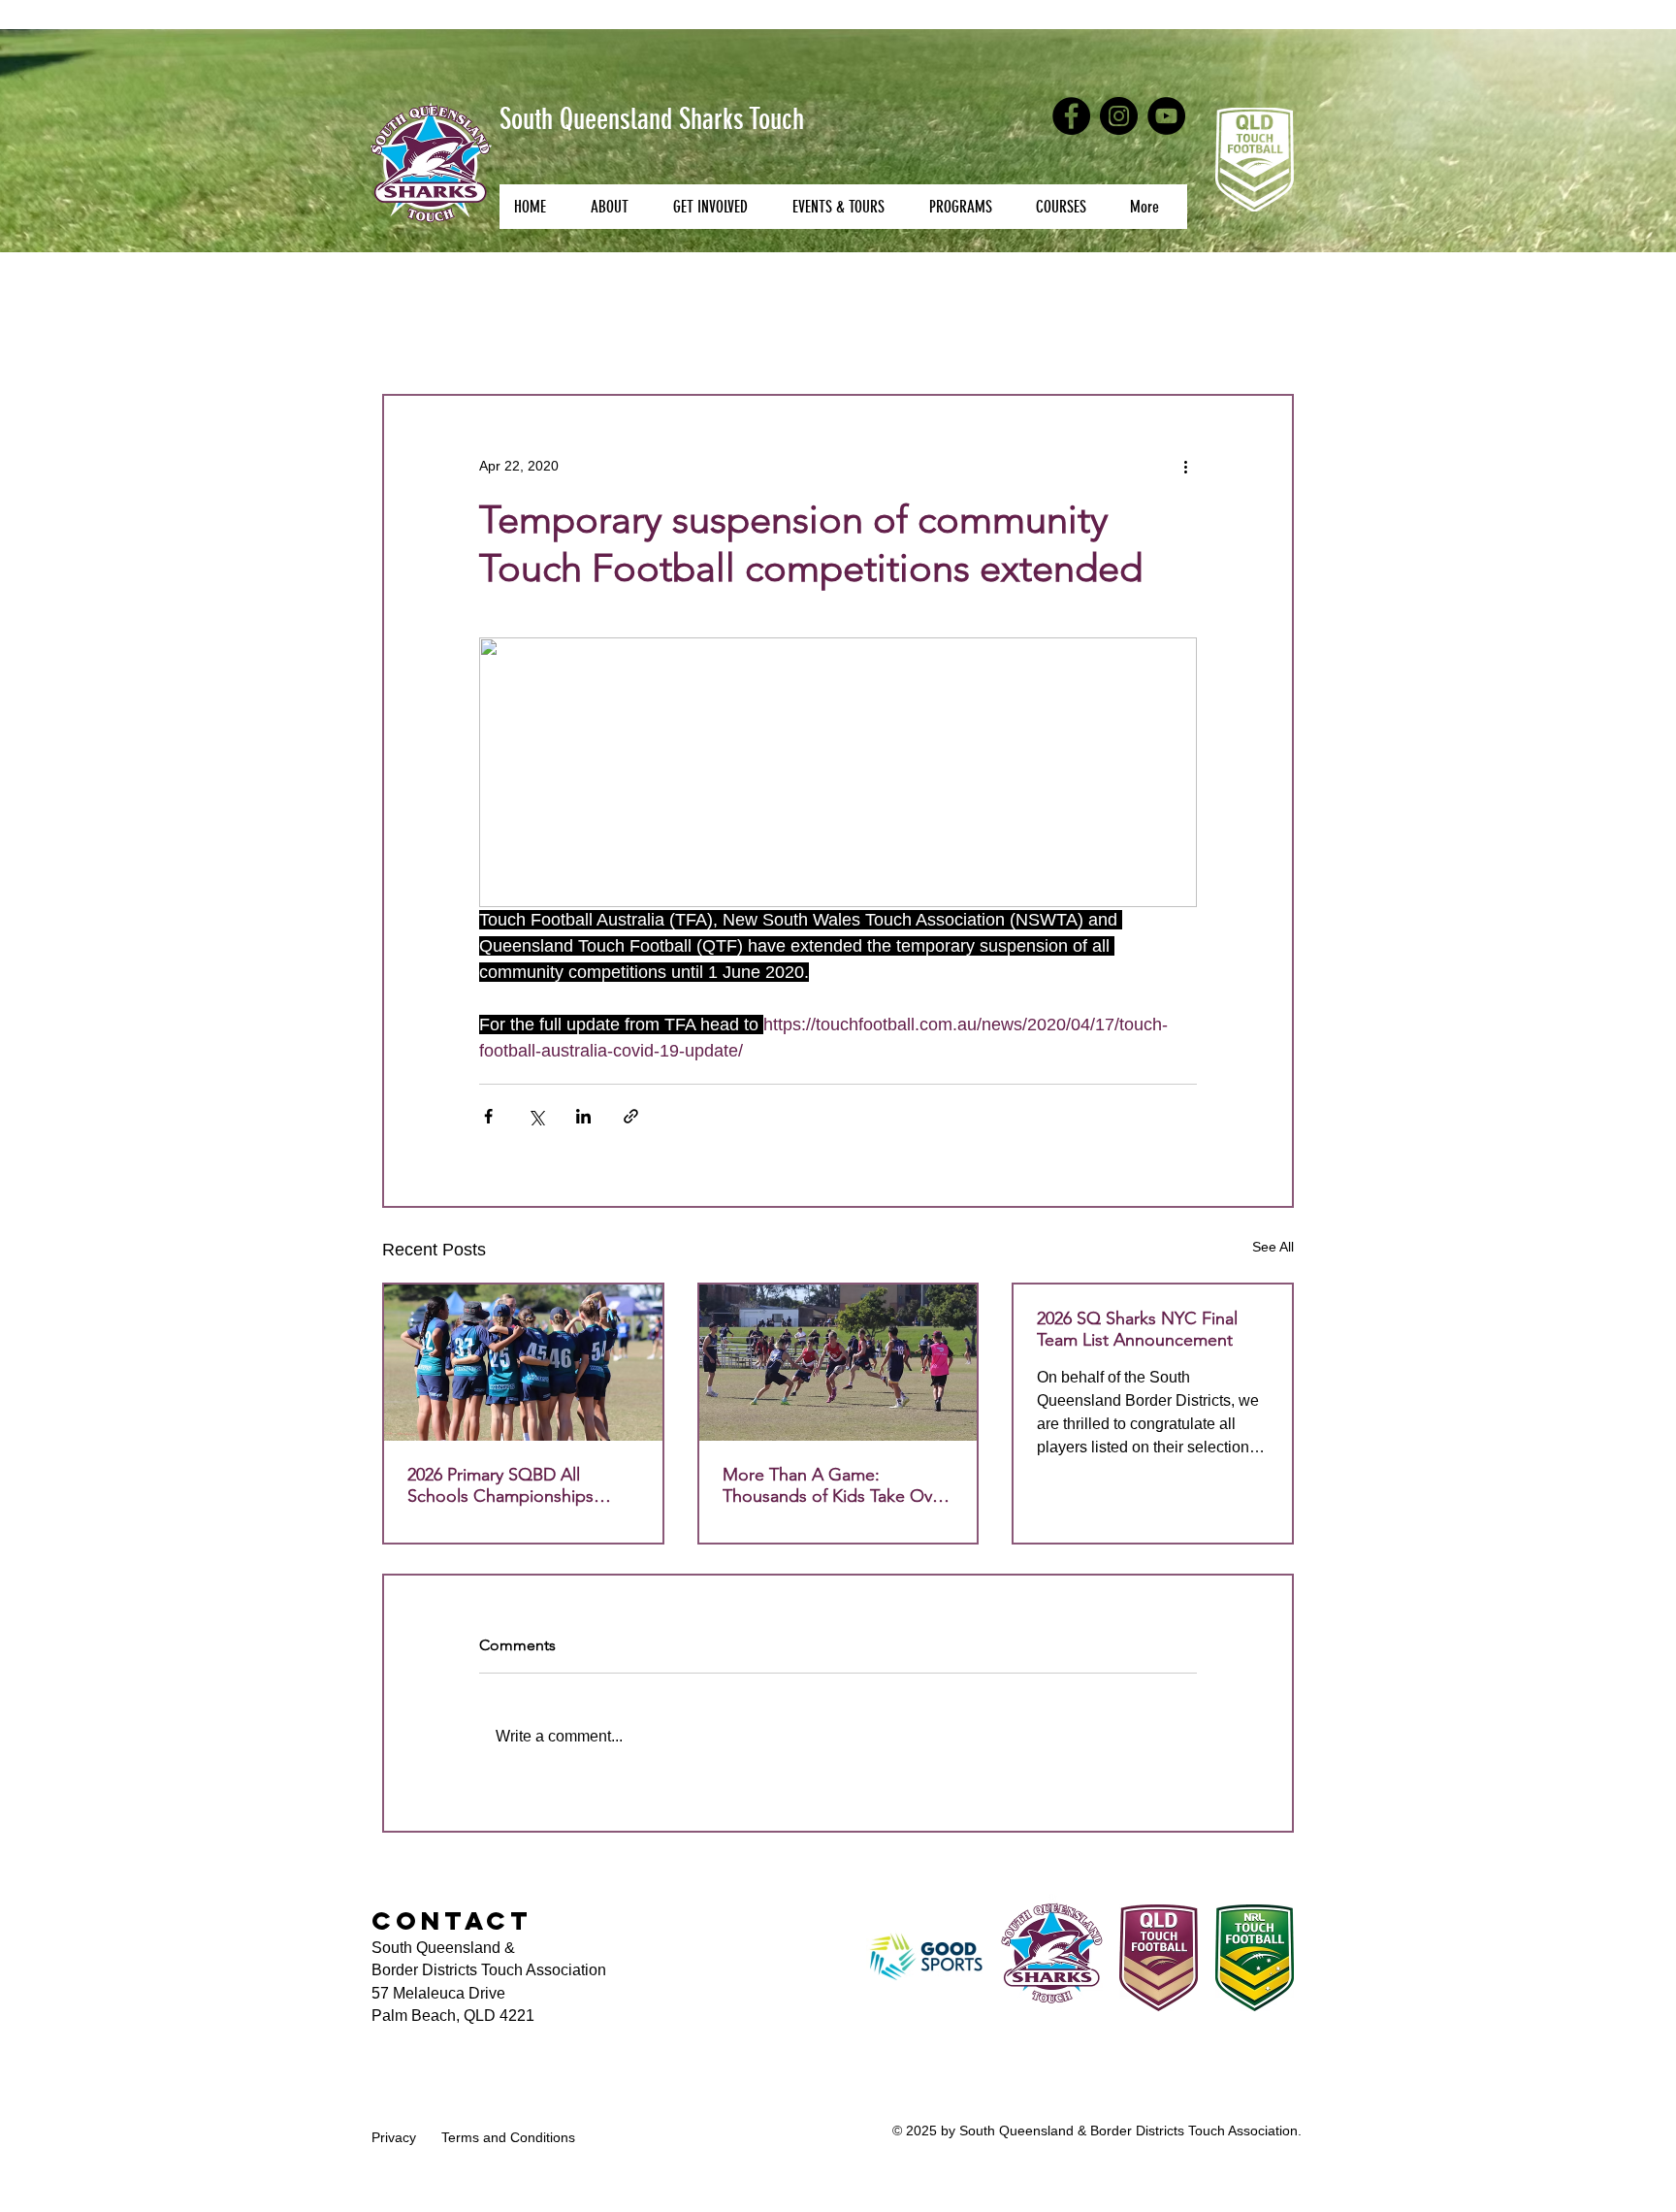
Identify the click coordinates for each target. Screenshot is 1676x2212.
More (1003, 335)
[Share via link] (631, 1116)
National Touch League (867, 335)
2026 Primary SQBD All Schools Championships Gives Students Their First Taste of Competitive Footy (512, 1485)
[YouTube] (1166, 116)
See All (1273, 1247)
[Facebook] (1071, 116)
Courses (511, 335)
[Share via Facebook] (488, 1116)
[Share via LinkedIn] (583, 1116)
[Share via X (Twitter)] (536, 1116)
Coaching (612, 335)
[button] (616, 207)
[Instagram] (1119, 116)
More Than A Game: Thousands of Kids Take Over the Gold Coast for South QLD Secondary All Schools (835, 1485)
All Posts (413, 335)
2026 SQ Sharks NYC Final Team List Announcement (1137, 1329)
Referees (716, 335)
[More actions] (1185, 466)
